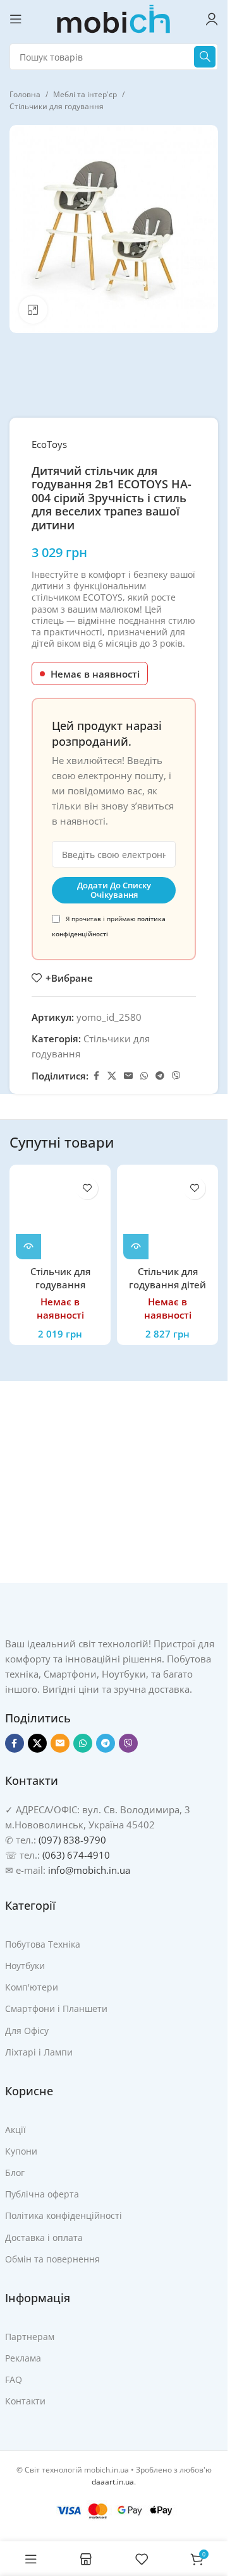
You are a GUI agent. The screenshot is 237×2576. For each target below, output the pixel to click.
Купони (21, 2151)
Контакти (25, 2401)
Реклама (23, 2358)
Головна (25, 94)
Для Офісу (27, 2031)
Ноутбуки (25, 1966)
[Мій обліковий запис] (212, 19)
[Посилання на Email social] (128, 1076)
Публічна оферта (42, 2194)
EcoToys (49, 444)
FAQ (14, 2379)
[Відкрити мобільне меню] (16, 19)
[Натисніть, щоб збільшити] (33, 310)
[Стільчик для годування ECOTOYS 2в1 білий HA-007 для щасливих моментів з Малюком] (60, 1215)
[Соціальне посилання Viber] (176, 1076)
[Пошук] (205, 57)
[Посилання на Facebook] (96, 1076)
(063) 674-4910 (76, 1855)
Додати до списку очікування (114, 890)
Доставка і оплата (44, 2238)
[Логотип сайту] (114, 18)
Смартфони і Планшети (56, 2008)
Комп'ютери (32, 1987)
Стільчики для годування (57, 106)
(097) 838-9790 (72, 1840)
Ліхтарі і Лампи (39, 2052)
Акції (15, 2130)
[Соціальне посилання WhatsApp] (144, 1076)
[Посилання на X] (112, 1076)
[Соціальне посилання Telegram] (160, 1076)
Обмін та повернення (52, 2259)
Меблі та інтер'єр (85, 94)
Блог (15, 2173)
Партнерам (30, 2337)
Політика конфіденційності (64, 2215)
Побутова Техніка (43, 1944)
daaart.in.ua (113, 2482)
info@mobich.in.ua (89, 1870)
